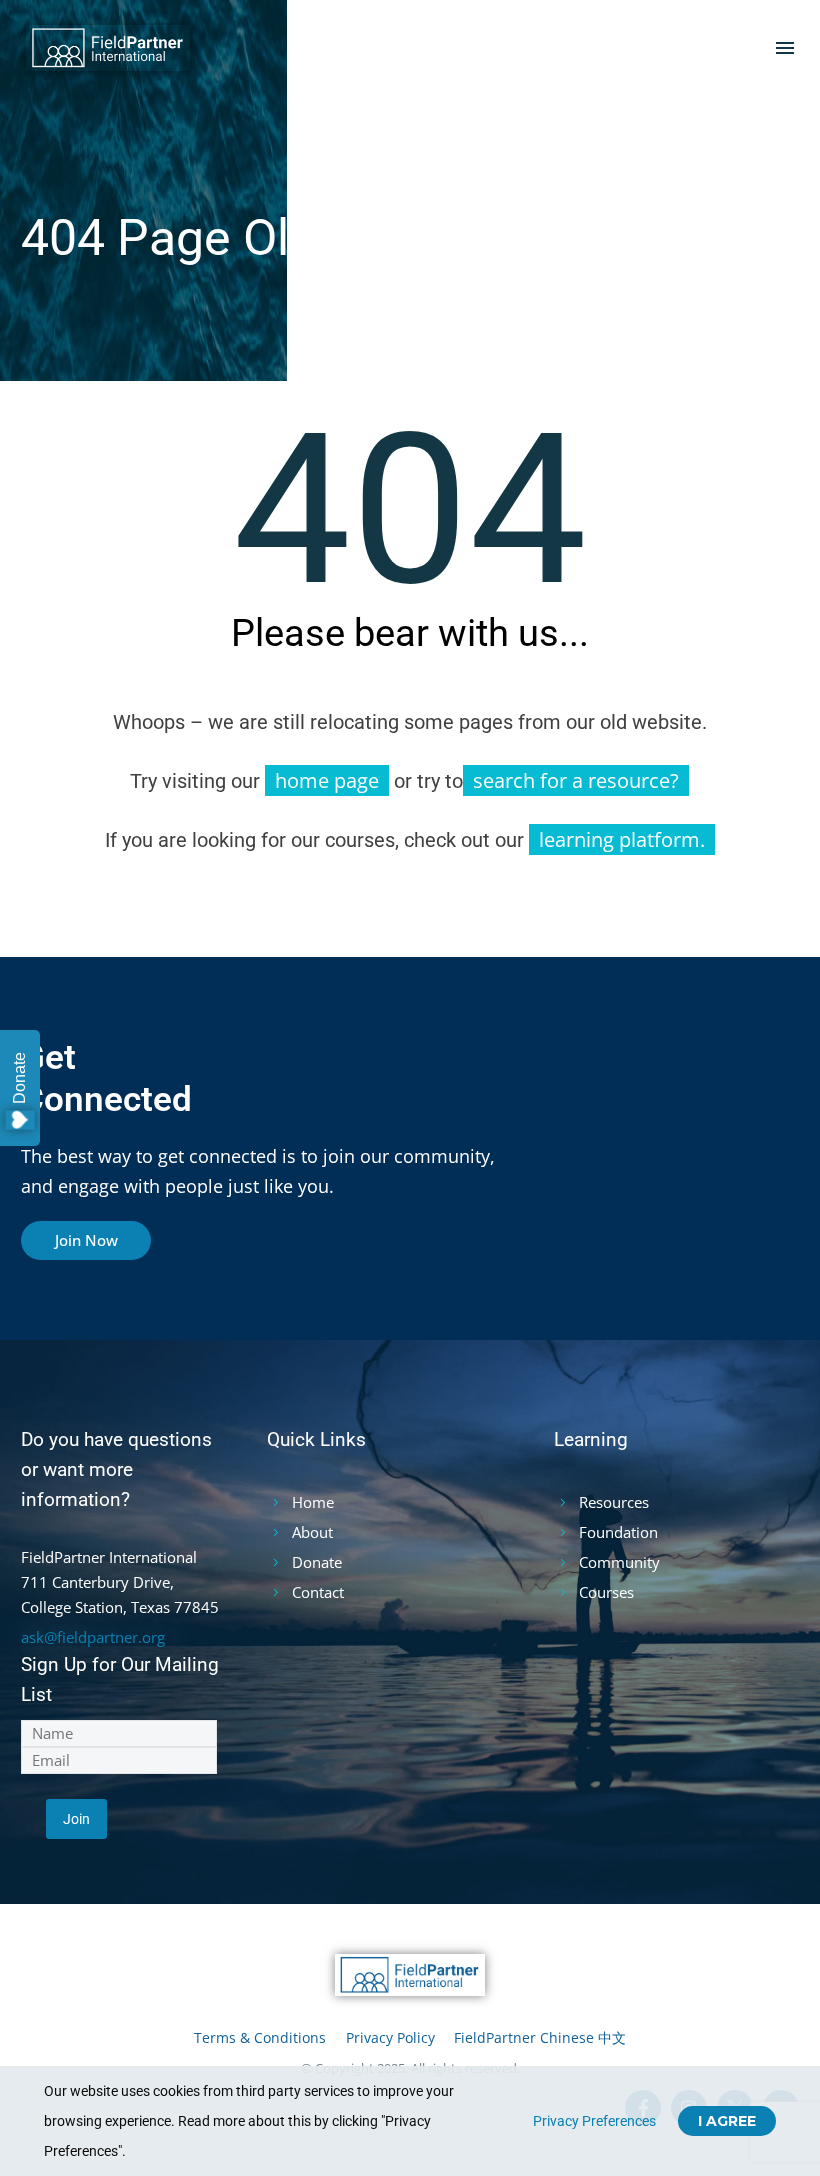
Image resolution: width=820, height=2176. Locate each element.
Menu (785, 48)
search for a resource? (576, 780)
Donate (19, 1078)
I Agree (727, 2121)
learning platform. (622, 839)
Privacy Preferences (594, 2121)
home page (327, 780)
